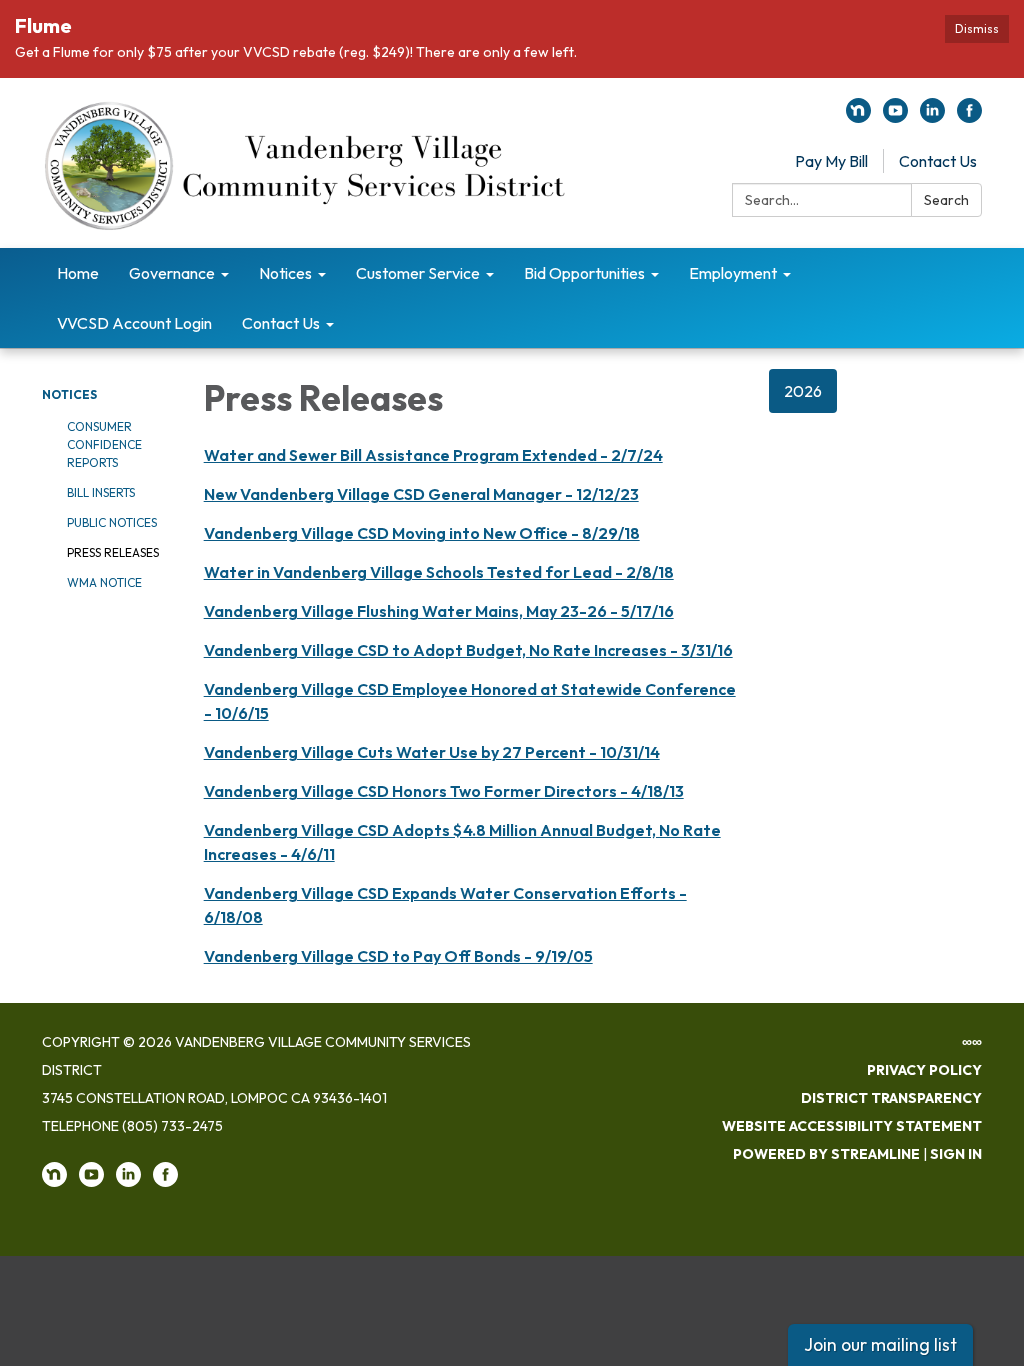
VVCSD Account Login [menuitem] (134, 323)
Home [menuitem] (78, 273)
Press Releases (113, 552)
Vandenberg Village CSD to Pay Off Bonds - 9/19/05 (398, 956)
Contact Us (938, 161)
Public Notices (112, 522)
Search (946, 200)
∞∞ (972, 1042)
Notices (69, 394)
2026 (803, 391)
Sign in (956, 1154)
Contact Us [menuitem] (281, 323)
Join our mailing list (880, 1344)
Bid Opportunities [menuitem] (584, 273)
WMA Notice (104, 582)
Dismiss (977, 28)
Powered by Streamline (826, 1154)
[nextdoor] (858, 117)
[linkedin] (932, 117)
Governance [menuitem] (172, 273)
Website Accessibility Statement (852, 1126)
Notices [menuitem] (285, 273)
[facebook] (969, 117)
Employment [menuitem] (733, 273)
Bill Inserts (101, 492)
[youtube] (895, 117)
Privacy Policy (924, 1070)
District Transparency (891, 1098)
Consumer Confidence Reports (104, 444)
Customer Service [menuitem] (418, 273)
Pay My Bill (831, 161)
